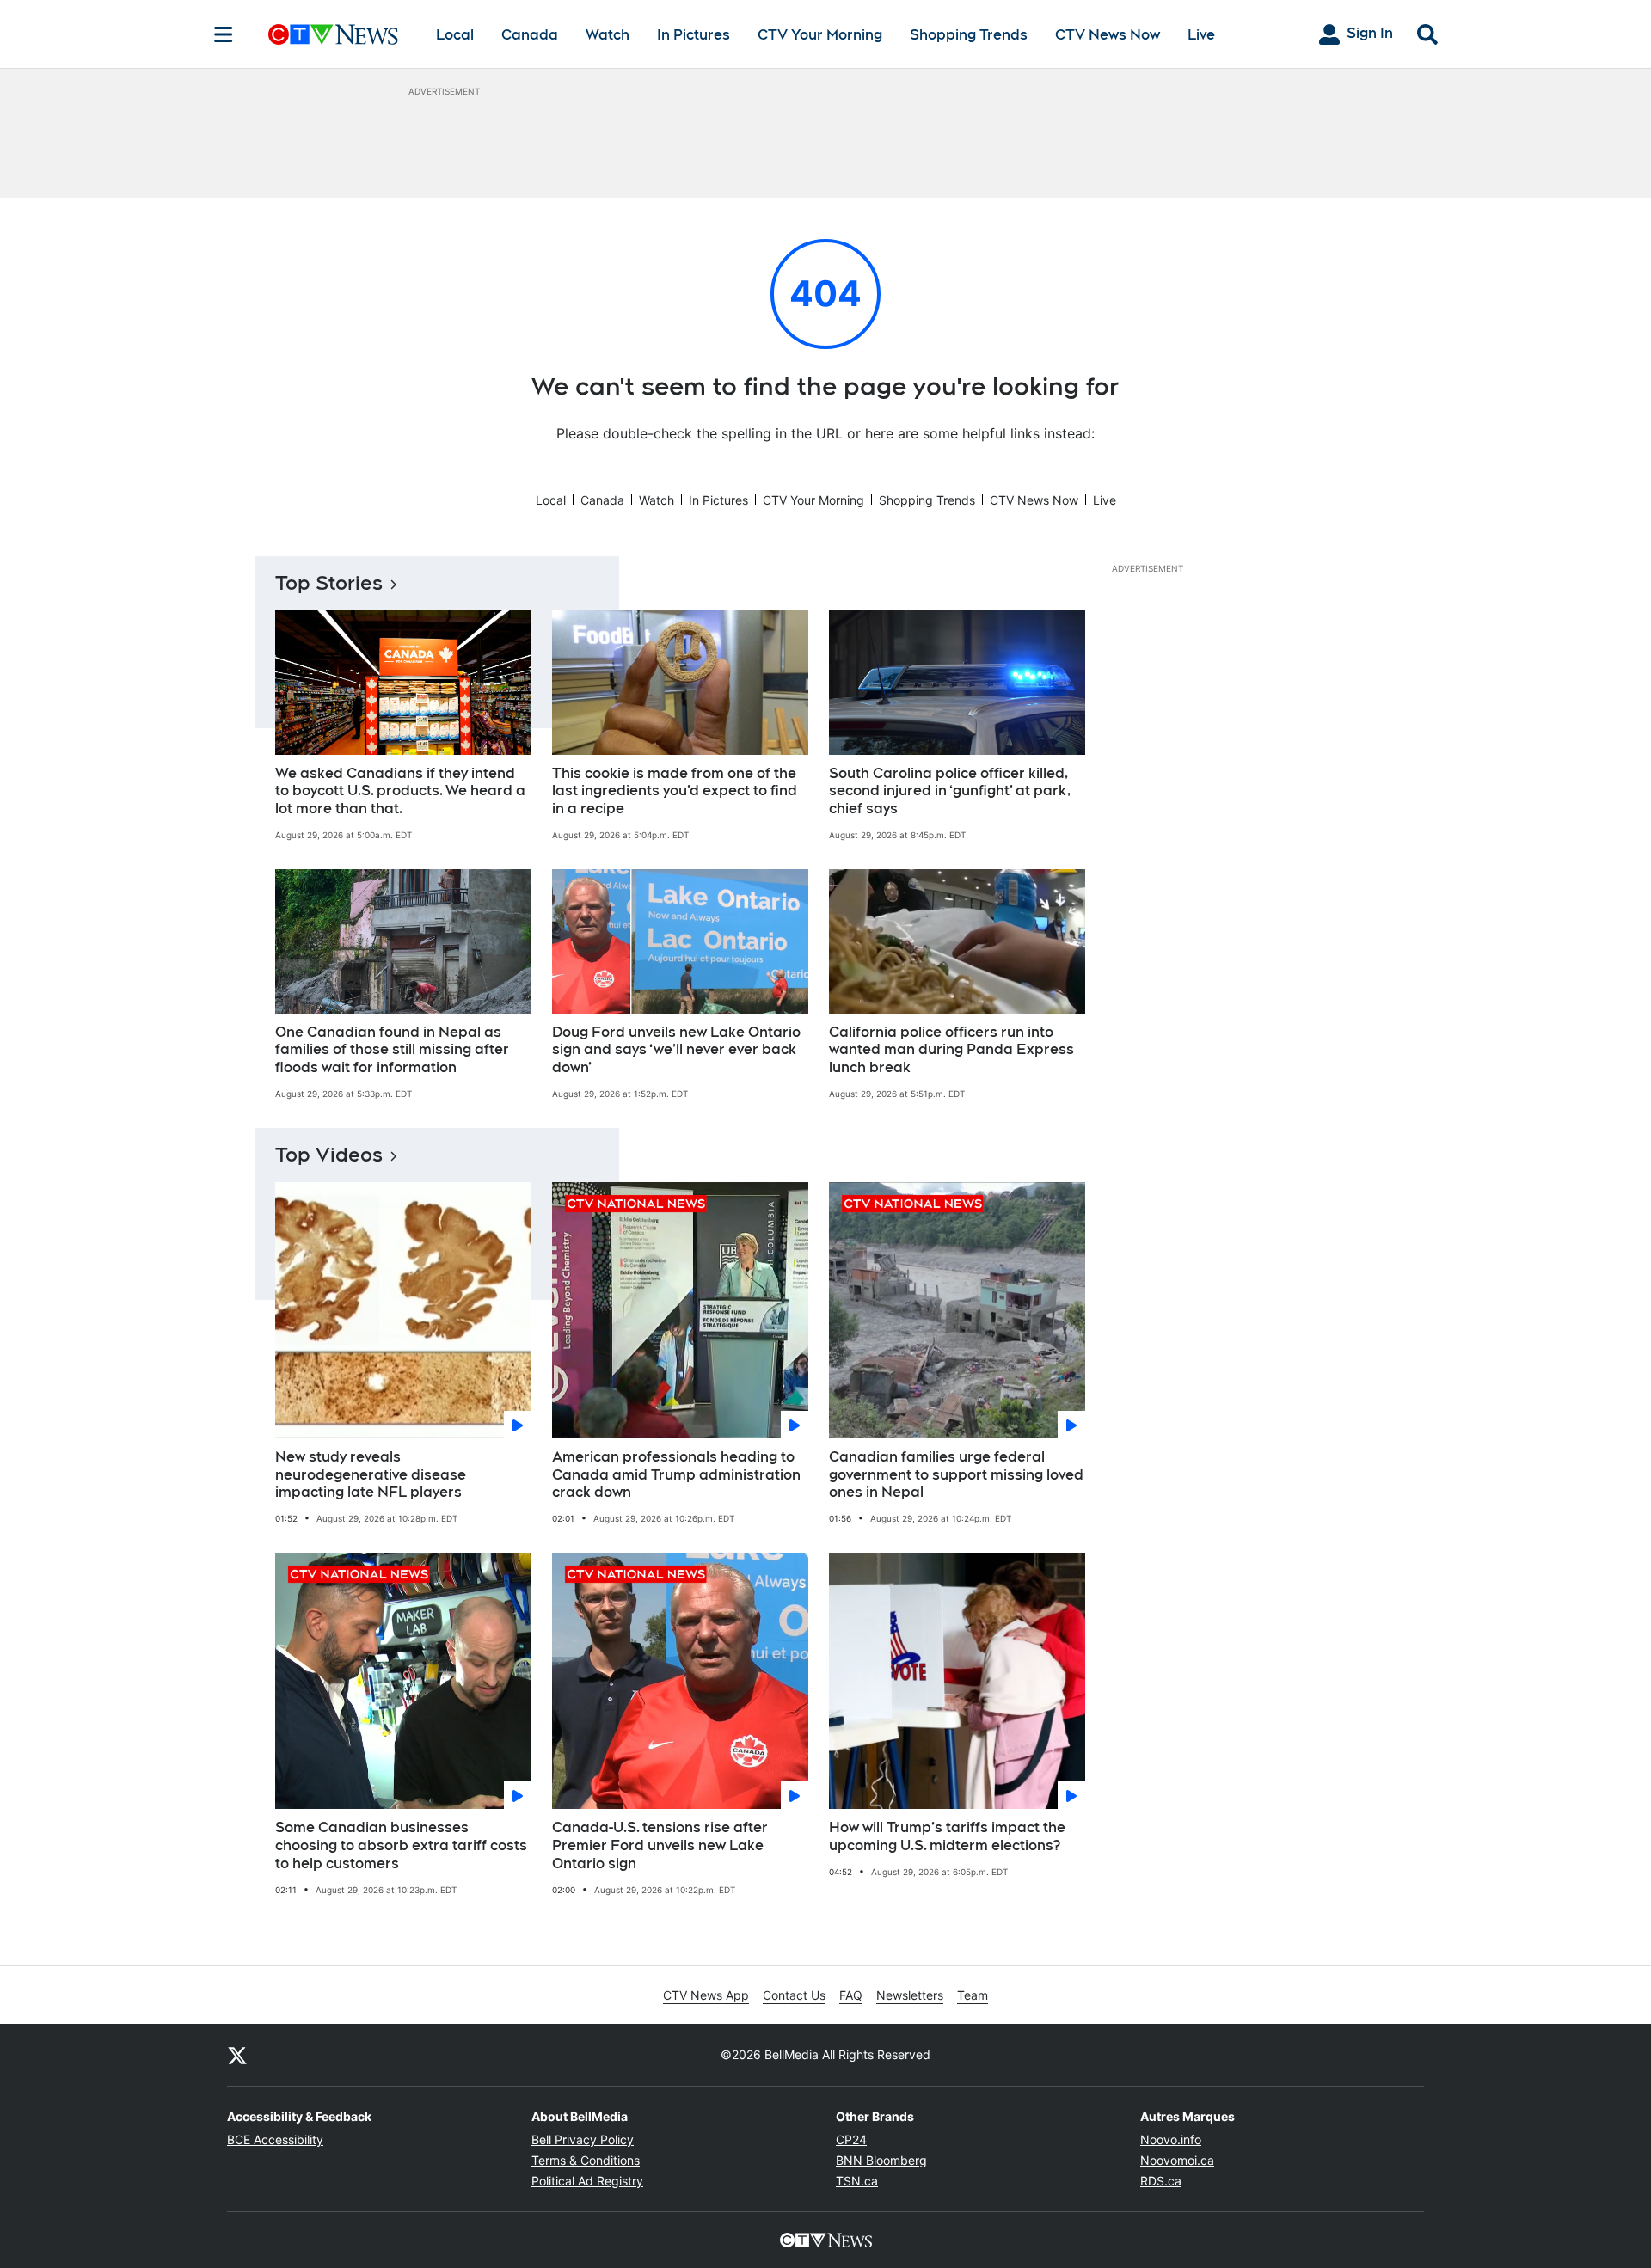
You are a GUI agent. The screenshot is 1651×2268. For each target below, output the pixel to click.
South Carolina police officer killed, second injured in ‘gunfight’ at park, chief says (950, 791)
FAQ (851, 1995)
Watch (608, 35)
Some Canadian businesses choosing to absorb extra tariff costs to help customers (401, 1845)
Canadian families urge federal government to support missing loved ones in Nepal (956, 1475)
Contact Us (794, 1995)
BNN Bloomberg (881, 2160)
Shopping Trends (969, 35)
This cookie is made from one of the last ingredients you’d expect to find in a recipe (675, 791)
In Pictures (694, 35)
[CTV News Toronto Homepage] (333, 34)
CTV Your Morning (820, 35)
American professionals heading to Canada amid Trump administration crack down (676, 1475)
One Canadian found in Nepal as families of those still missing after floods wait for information (392, 1050)
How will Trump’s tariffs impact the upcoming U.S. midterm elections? (947, 1836)
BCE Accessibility (275, 2139)
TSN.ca (857, 2181)
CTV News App (706, 1995)
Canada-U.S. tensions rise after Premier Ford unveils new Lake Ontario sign (660, 1845)
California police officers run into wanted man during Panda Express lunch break (951, 1050)
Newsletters (910, 1995)
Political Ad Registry (587, 2181)
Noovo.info (1171, 2139)
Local (455, 35)
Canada (530, 35)
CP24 (851, 2139)
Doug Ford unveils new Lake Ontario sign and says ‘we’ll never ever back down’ (676, 1050)
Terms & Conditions (586, 2160)
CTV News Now (1108, 35)
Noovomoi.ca (1177, 2160)
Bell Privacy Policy (583, 2139)
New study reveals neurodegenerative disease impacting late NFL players (371, 1475)
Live (1201, 35)
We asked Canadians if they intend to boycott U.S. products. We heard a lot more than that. (400, 791)
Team (973, 1995)
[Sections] (224, 34)
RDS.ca (1161, 2181)
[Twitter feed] (237, 2055)
